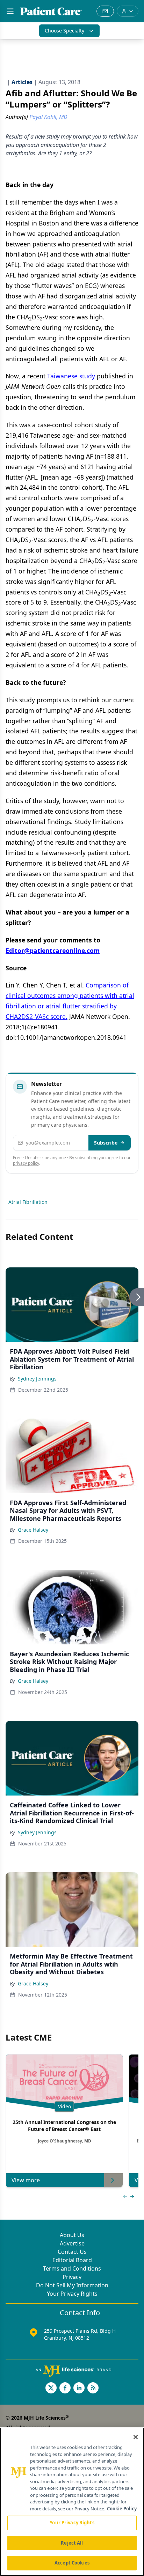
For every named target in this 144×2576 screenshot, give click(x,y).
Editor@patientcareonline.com (53, 950)
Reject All (72, 2543)
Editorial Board (72, 2260)
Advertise (72, 2243)
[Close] (136, 2437)
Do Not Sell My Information (72, 2285)
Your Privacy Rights (72, 2294)
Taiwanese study (71, 376)
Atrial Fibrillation (28, 1202)
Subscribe (106, 1143)
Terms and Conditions (72, 2268)
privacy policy (26, 1163)
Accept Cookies (72, 2563)
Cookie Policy (122, 2509)
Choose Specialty (64, 31)
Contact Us (72, 2252)
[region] (72, 2502)
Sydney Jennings (37, 1379)
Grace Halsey (33, 1530)
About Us (72, 2235)
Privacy (72, 2277)
